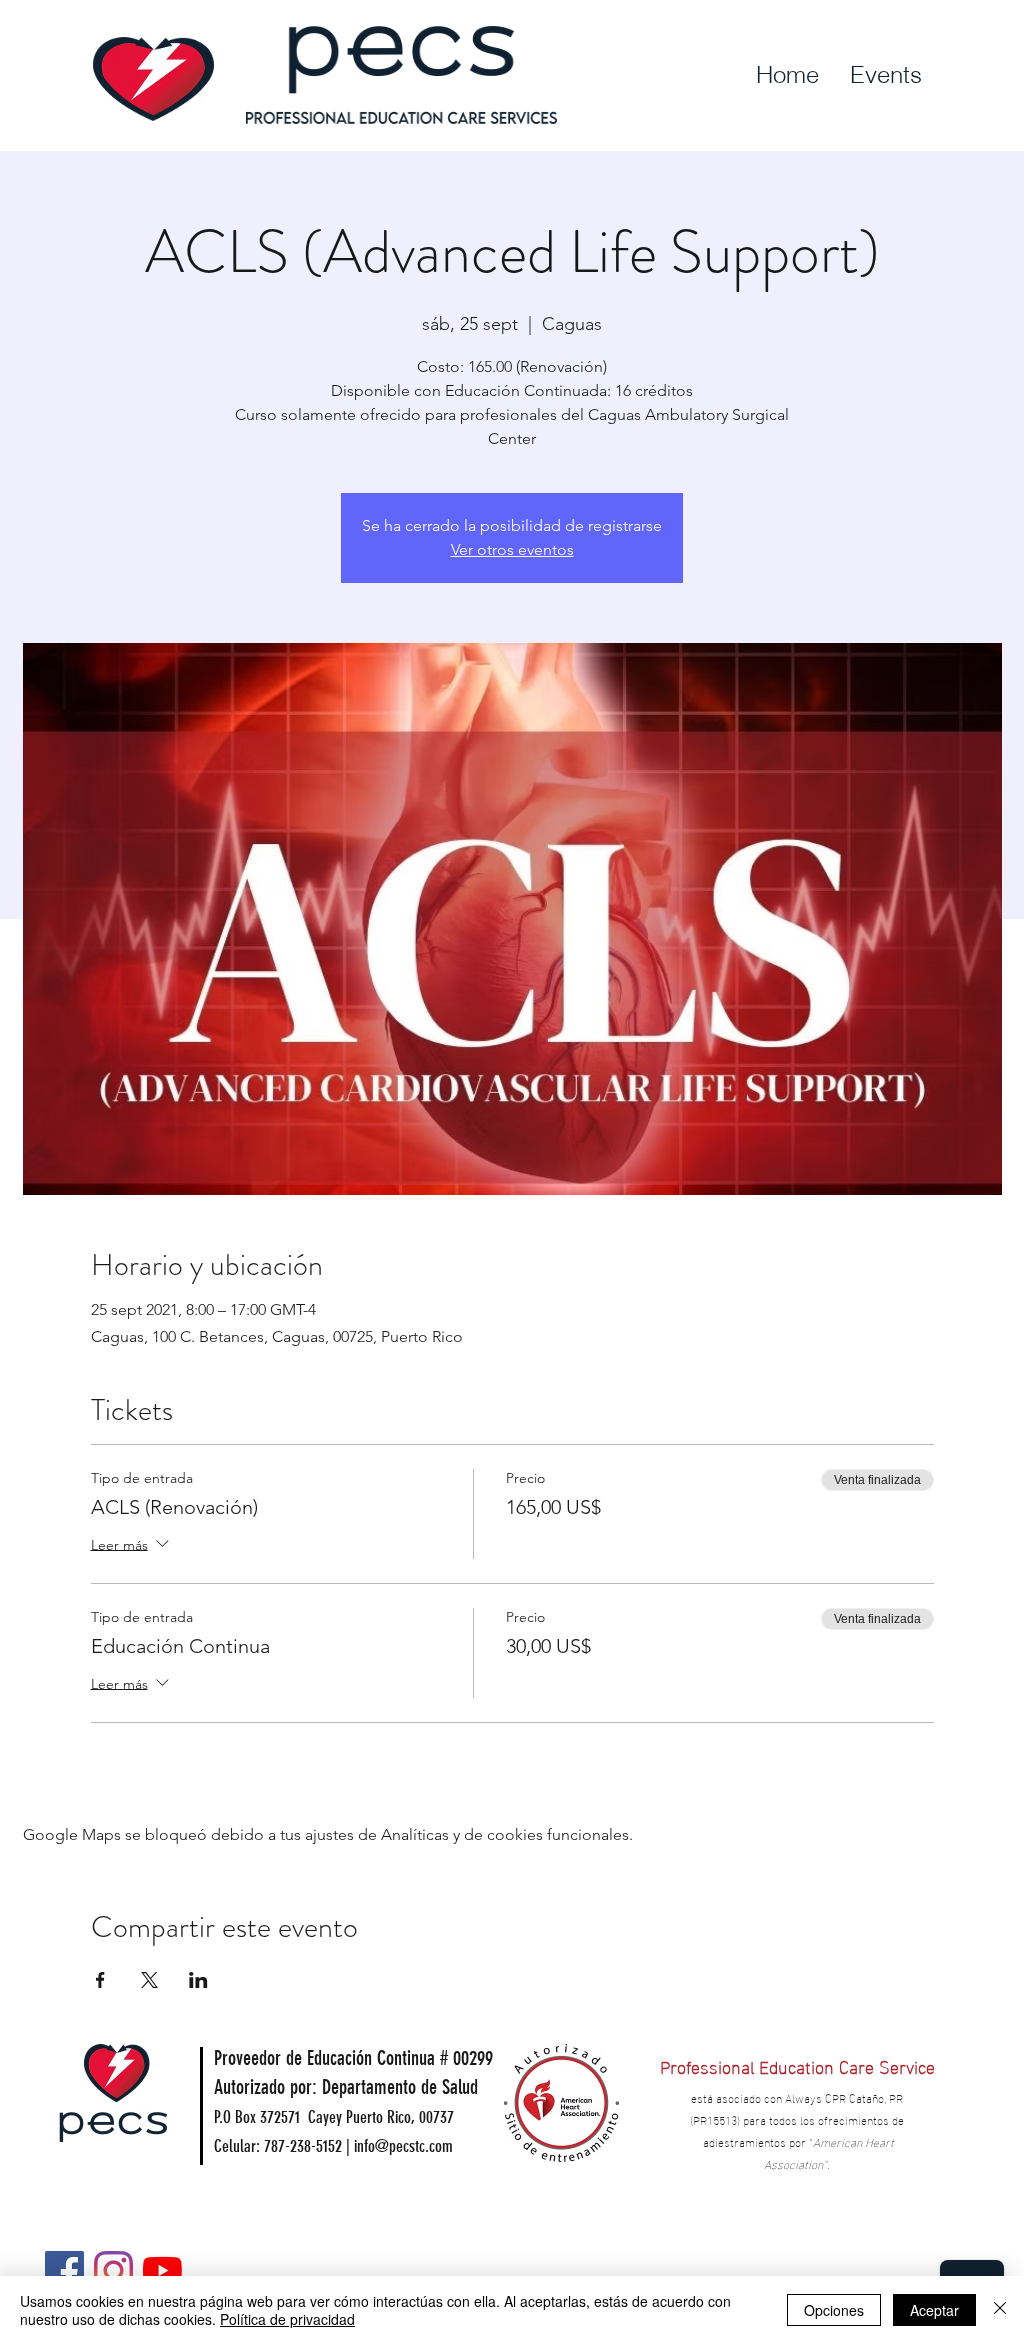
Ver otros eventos (512, 549)
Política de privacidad (287, 2319)
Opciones (834, 2310)
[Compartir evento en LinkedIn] (198, 1980)
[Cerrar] (1000, 2310)
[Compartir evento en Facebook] (100, 1980)
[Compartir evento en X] (149, 1980)
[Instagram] (113, 2270)
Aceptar (934, 2310)
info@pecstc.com (403, 2146)
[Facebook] (64, 2270)
